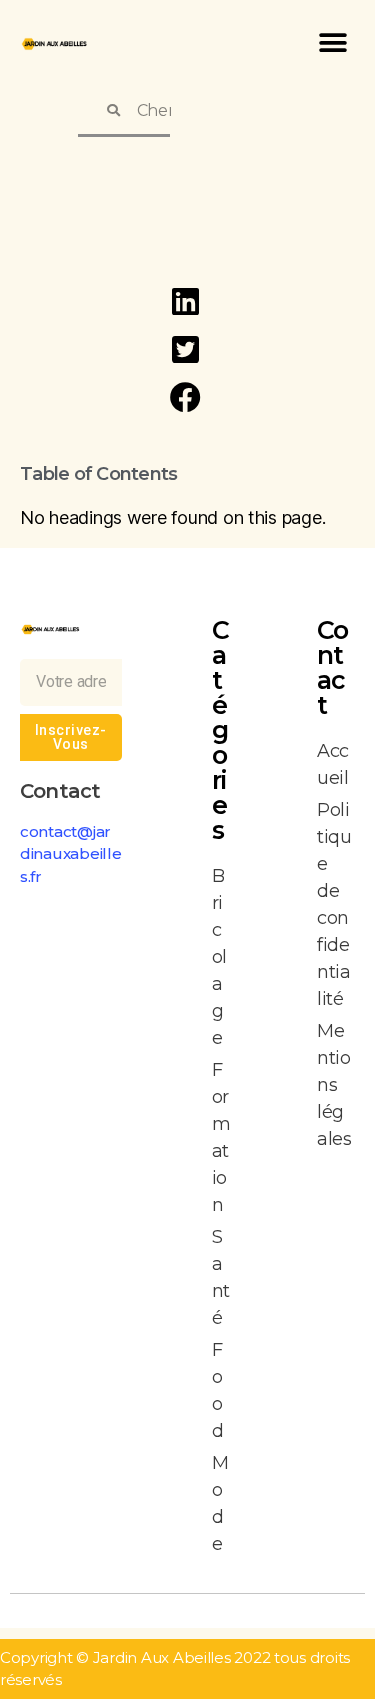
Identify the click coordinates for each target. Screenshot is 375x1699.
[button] (332, 42)
